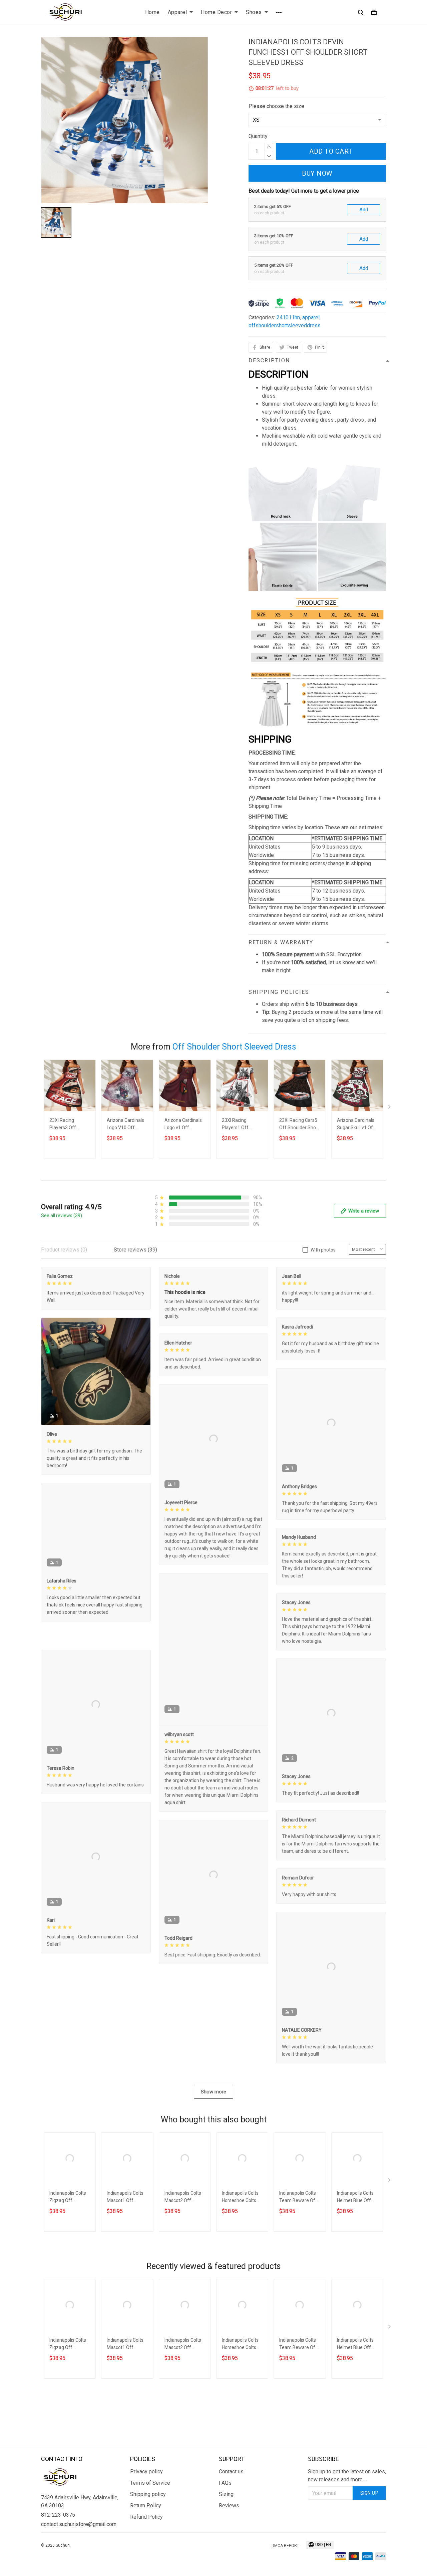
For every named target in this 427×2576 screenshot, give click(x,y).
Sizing (226, 2529)
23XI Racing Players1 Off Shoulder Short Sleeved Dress (238, 1125)
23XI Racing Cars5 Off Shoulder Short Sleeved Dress (299, 1125)
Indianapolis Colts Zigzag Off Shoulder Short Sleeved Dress (68, 2266)
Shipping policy (148, 2529)
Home (152, 12)
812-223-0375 (58, 2550)
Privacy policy (146, 2506)
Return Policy (146, 2540)
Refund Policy (146, 2552)
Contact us (231, 2506)
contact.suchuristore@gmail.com (79, 2559)
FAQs (225, 2518)
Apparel (177, 12)
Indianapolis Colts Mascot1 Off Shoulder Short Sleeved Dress (125, 2266)
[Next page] (390, 1108)
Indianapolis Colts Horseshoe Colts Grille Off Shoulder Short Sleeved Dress (241, 2266)
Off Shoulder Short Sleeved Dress (234, 1047)
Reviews (229, 2540)
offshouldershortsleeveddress (285, 325)
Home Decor (216, 12)
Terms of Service (150, 2518)
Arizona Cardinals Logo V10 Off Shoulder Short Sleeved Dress (125, 1125)
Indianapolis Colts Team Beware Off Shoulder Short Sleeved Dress (298, 2266)
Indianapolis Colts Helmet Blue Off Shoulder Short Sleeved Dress (355, 2266)
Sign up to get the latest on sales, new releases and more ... (347, 2510)
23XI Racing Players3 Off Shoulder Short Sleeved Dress (65, 1125)
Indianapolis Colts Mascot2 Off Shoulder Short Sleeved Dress (183, 2266)
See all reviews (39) (62, 1216)
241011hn (288, 317)
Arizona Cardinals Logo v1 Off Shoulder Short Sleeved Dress (183, 1125)
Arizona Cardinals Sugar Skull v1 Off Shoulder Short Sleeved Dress (356, 1125)
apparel (311, 317)
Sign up (369, 2528)
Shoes (254, 12)
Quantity (258, 136)
